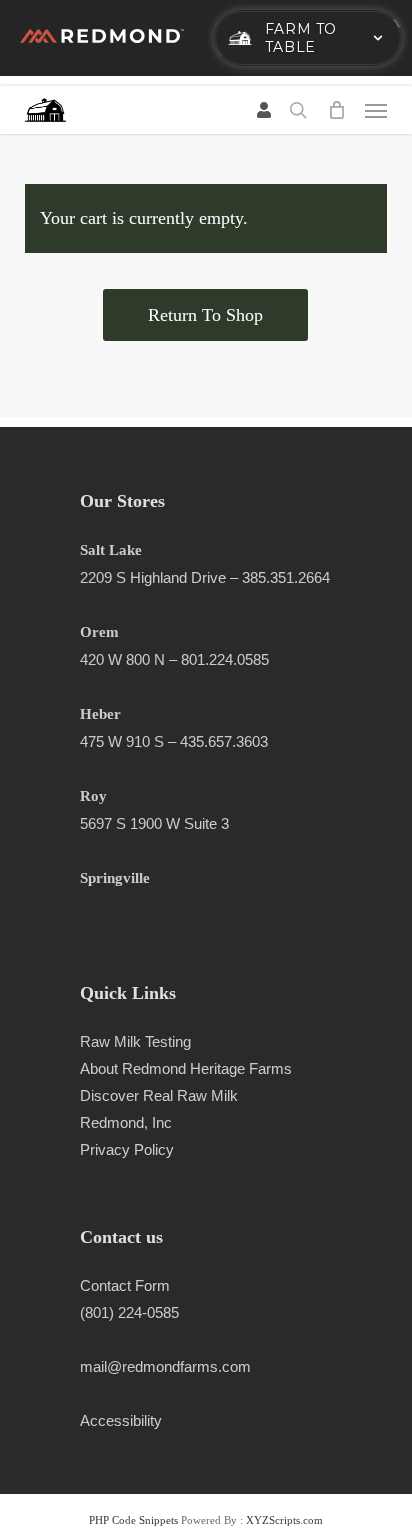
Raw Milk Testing (135, 1041)
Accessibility (121, 1420)
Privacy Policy (127, 1149)
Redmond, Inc (126, 1122)
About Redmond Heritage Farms (186, 1068)
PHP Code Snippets (133, 1520)
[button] (376, 110)
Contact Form (125, 1285)
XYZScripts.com (284, 1520)
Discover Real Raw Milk (159, 1095)
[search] (298, 110)
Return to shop (205, 315)
